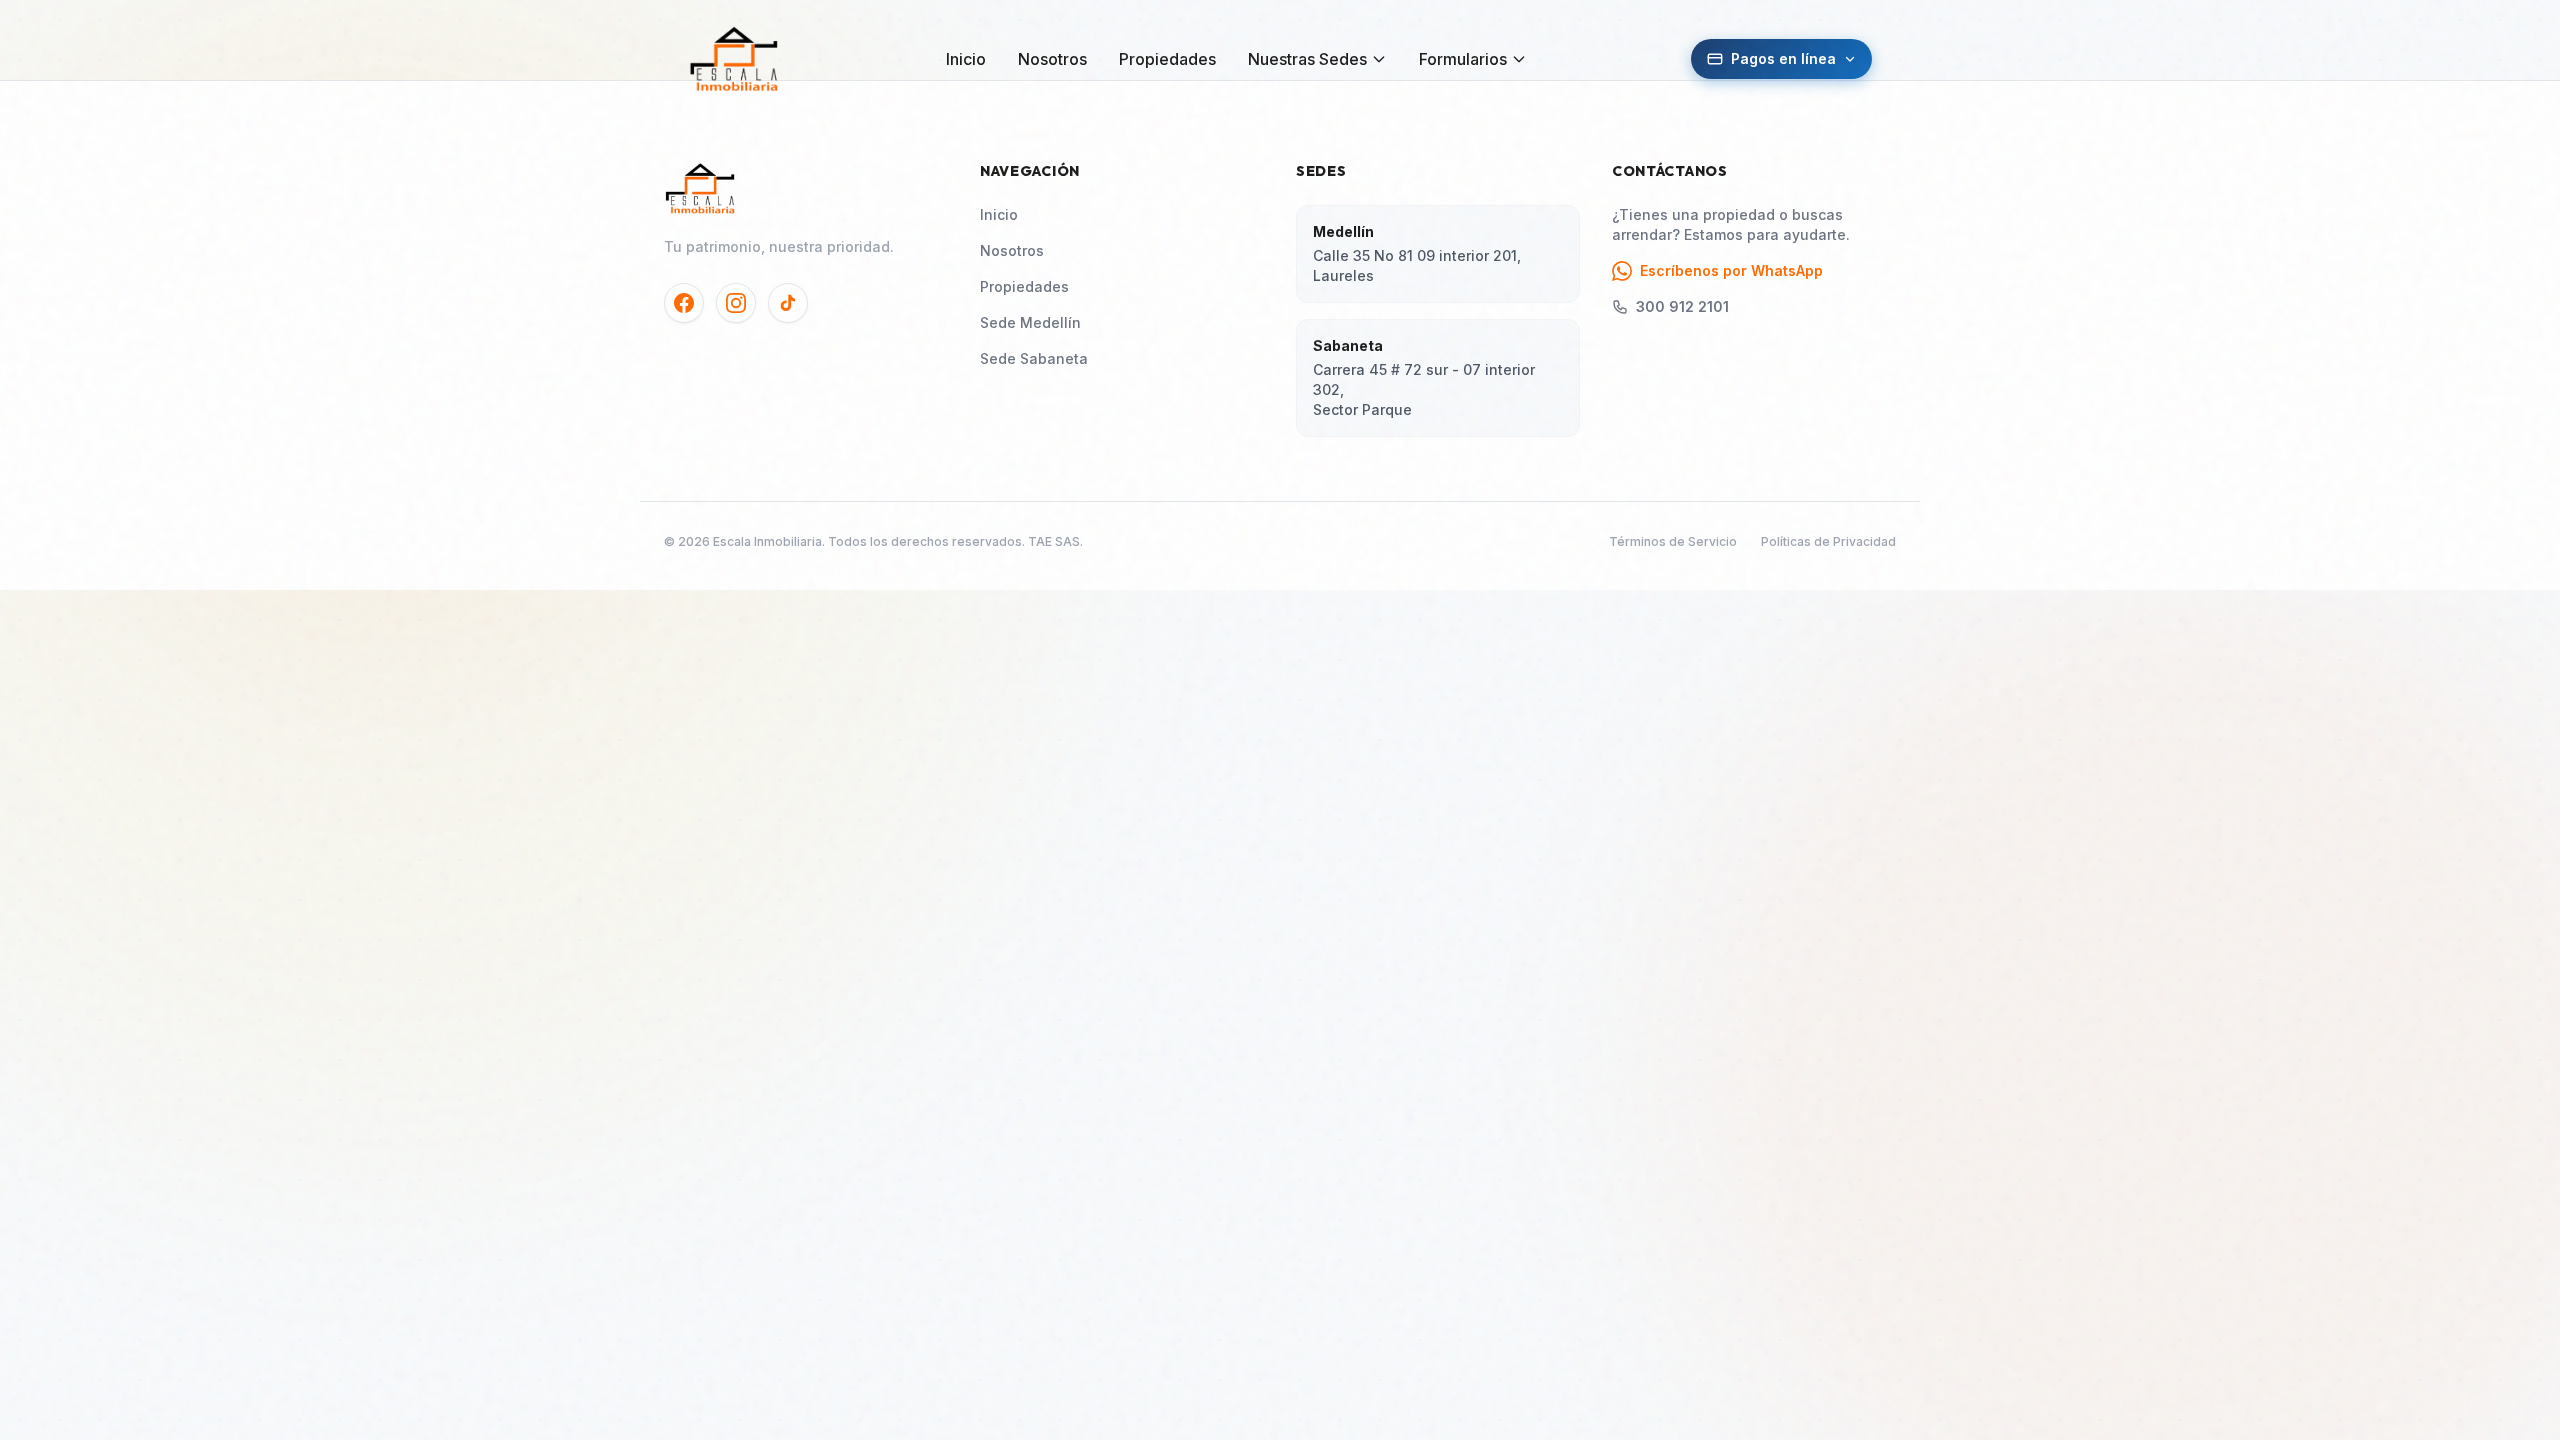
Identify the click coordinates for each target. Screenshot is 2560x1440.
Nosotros (1052, 59)
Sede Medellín (1030, 322)
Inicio (966, 59)
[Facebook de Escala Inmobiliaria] (684, 303)
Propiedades (1167, 59)
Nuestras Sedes (1307, 59)
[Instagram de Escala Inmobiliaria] (736, 303)
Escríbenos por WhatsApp (1731, 270)
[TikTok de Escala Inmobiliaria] (788, 303)
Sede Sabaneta (1034, 358)
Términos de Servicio (1673, 541)
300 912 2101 (1682, 306)
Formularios (1463, 59)
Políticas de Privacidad (1828, 541)
